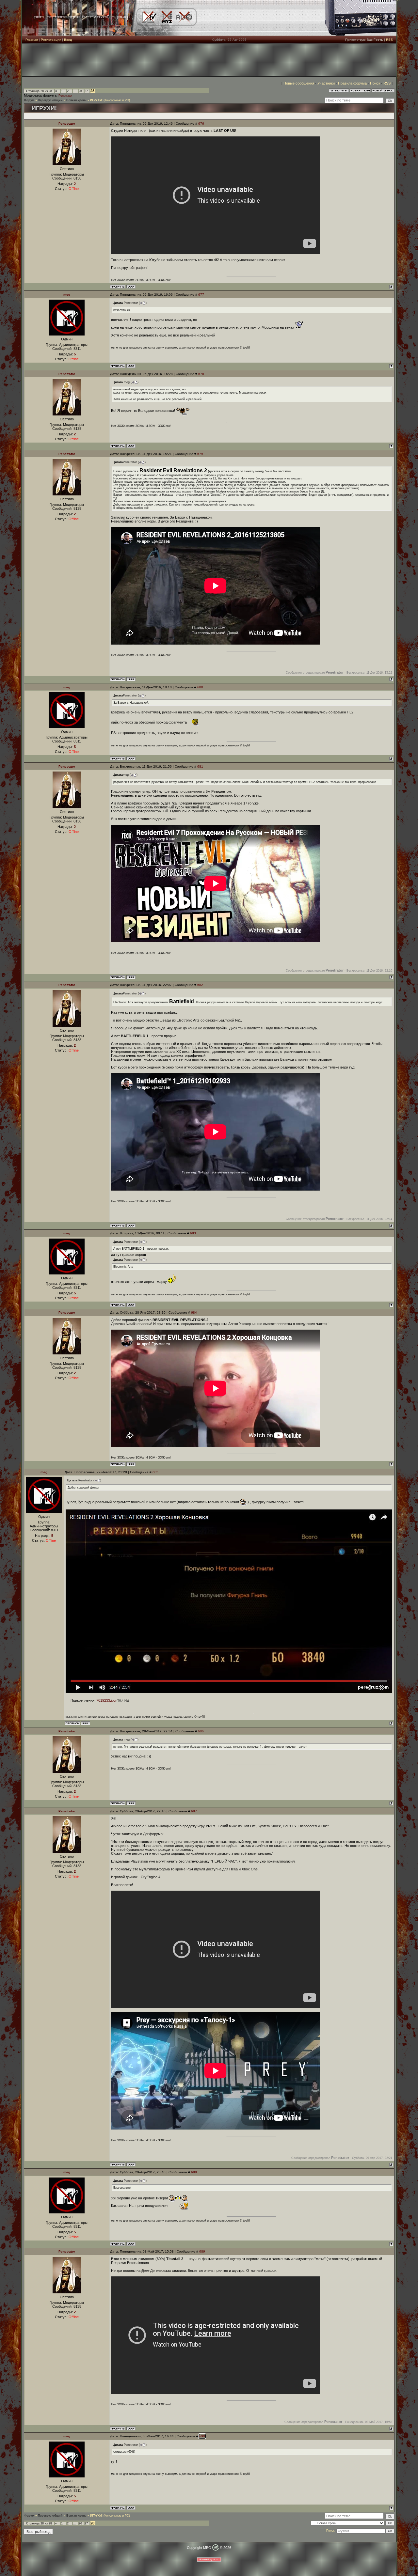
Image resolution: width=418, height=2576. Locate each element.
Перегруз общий (50, 100)
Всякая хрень (76, 100)
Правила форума (352, 83)
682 (200, 985)
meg (67, 295)
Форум (29, 100)
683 (193, 1233)
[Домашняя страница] (131, 287)
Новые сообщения (299, 83)
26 (80, 91)
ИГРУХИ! (96, 100)
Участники (326, 83)
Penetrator (65, 96)
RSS (389, 40)
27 (86, 91)
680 (200, 687)
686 (201, 1731)
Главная (32, 40)
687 (194, 1811)
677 (201, 295)
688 (194, 2172)
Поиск (375, 83)
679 (200, 454)
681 (200, 766)
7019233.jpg (106, 1700)
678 (201, 374)
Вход (68, 40)
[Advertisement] (209, 60)
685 (155, 1472)
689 (202, 2251)
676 (201, 124)
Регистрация (51, 40)
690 (202, 2436)
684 (194, 1312)
